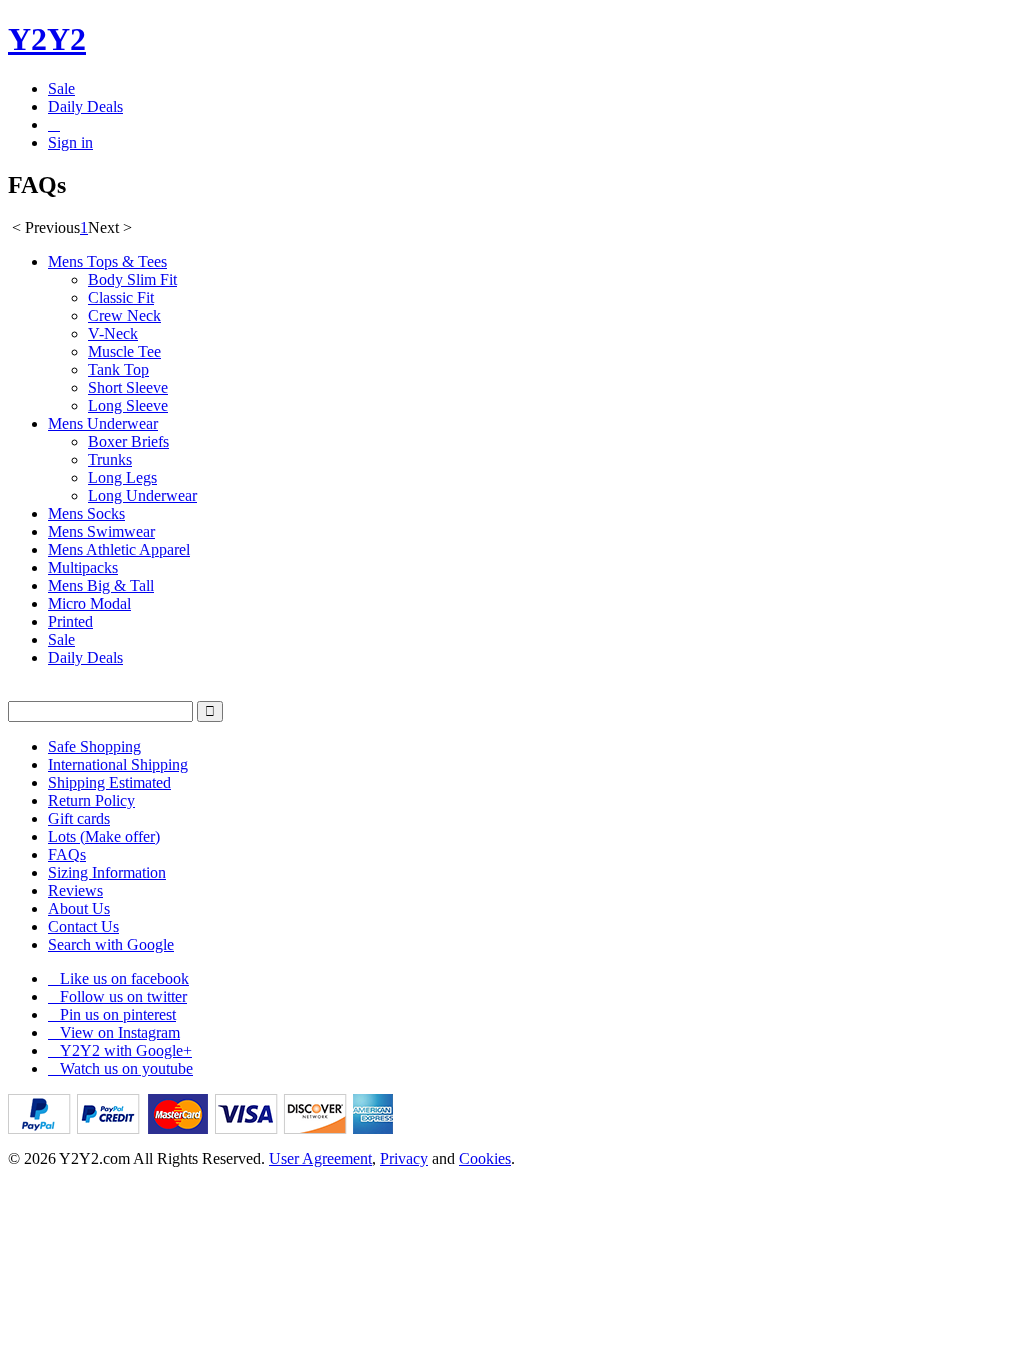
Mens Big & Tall (101, 585)
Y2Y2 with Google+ (120, 1050)
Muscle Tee (124, 351)
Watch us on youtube (120, 1068)
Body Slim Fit (132, 279)
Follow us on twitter (117, 996)
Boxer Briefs (128, 441)
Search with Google (111, 944)
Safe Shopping (94, 746)
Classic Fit (121, 297)
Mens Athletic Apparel (119, 549)
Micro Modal (89, 603)
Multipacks (83, 567)
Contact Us (83, 926)
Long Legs (122, 477)
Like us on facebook (118, 978)
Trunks (110, 459)
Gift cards (79, 818)
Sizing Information (107, 872)
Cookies (485, 1158)
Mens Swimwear (101, 531)
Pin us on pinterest (112, 1014)
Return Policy (91, 800)
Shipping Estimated (109, 782)
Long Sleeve (128, 405)
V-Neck (113, 333)
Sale (61, 88)
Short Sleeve (128, 387)
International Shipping (118, 764)
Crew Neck (124, 315)
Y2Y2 (47, 39)
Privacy (404, 1158)
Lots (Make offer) (104, 836)
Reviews (75, 890)
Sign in (70, 142)
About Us (79, 908)
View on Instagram (114, 1032)
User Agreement (320, 1158)
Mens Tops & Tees (107, 261)
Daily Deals (85, 106)
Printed (70, 621)
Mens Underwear (103, 423)
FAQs (67, 854)
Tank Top (118, 369)
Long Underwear (142, 495)
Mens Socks (86, 513)
